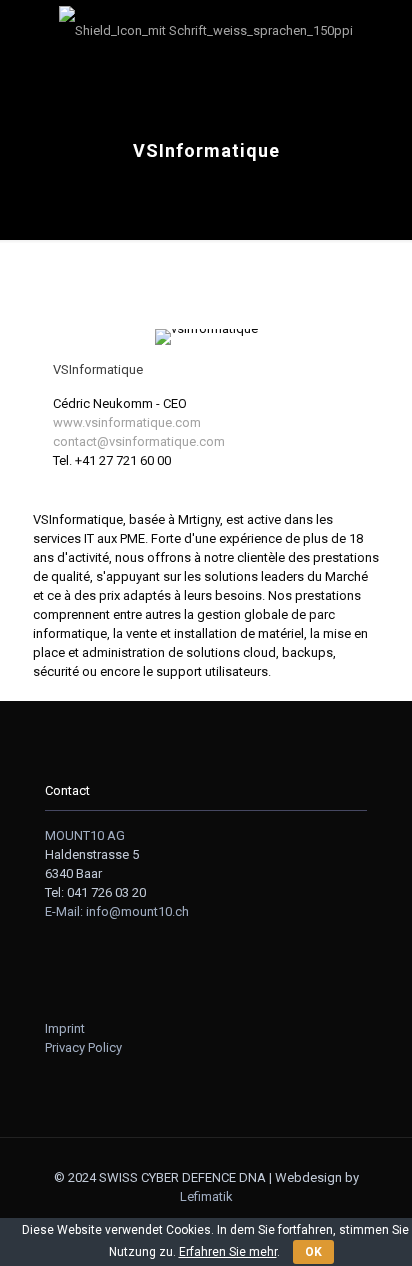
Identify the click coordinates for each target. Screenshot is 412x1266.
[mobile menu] (27, 30)
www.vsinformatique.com (127, 422)
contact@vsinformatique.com (139, 441)
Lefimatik (206, 1196)
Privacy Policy (83, 1047)
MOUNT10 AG (85, 835)
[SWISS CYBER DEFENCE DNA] (206, 30)
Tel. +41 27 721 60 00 (112, 460)
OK (313, 1252)
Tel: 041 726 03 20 (95, 892)
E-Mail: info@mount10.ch (117, 911)
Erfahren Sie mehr (228, 1252)
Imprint (65, 1028)
